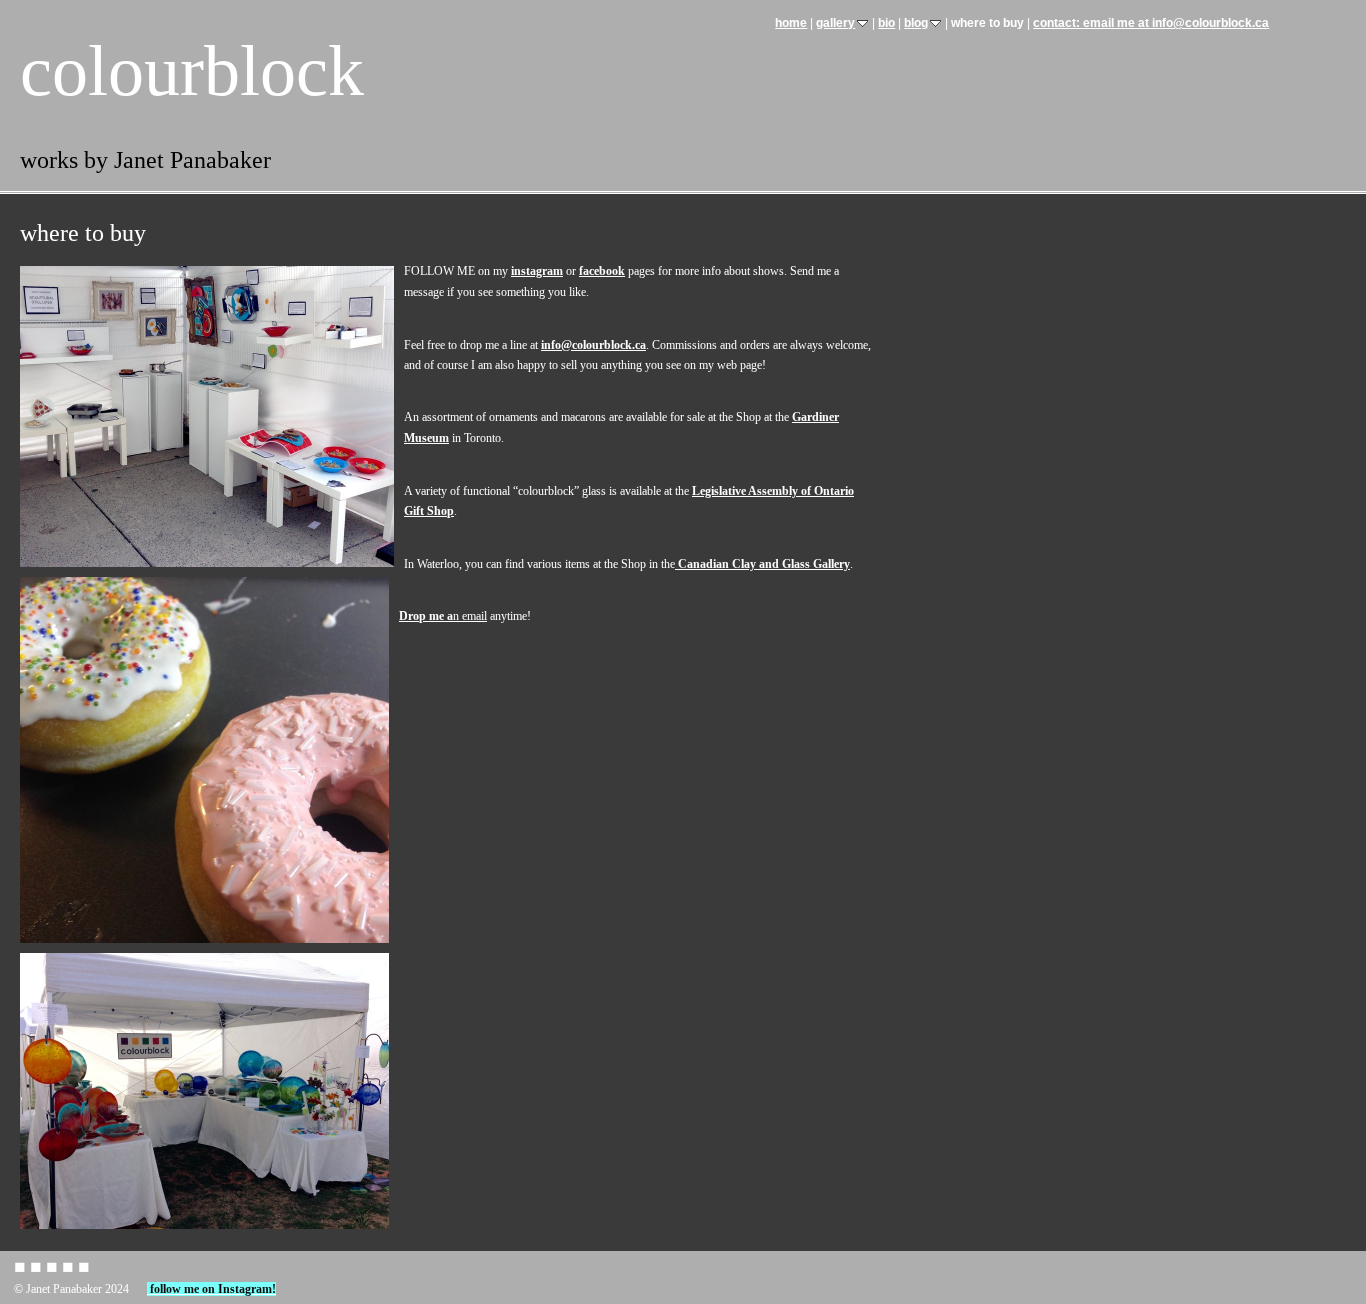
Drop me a (426, 616)
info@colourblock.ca (593, 345)
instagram (537, 271)
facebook (602, 271)
